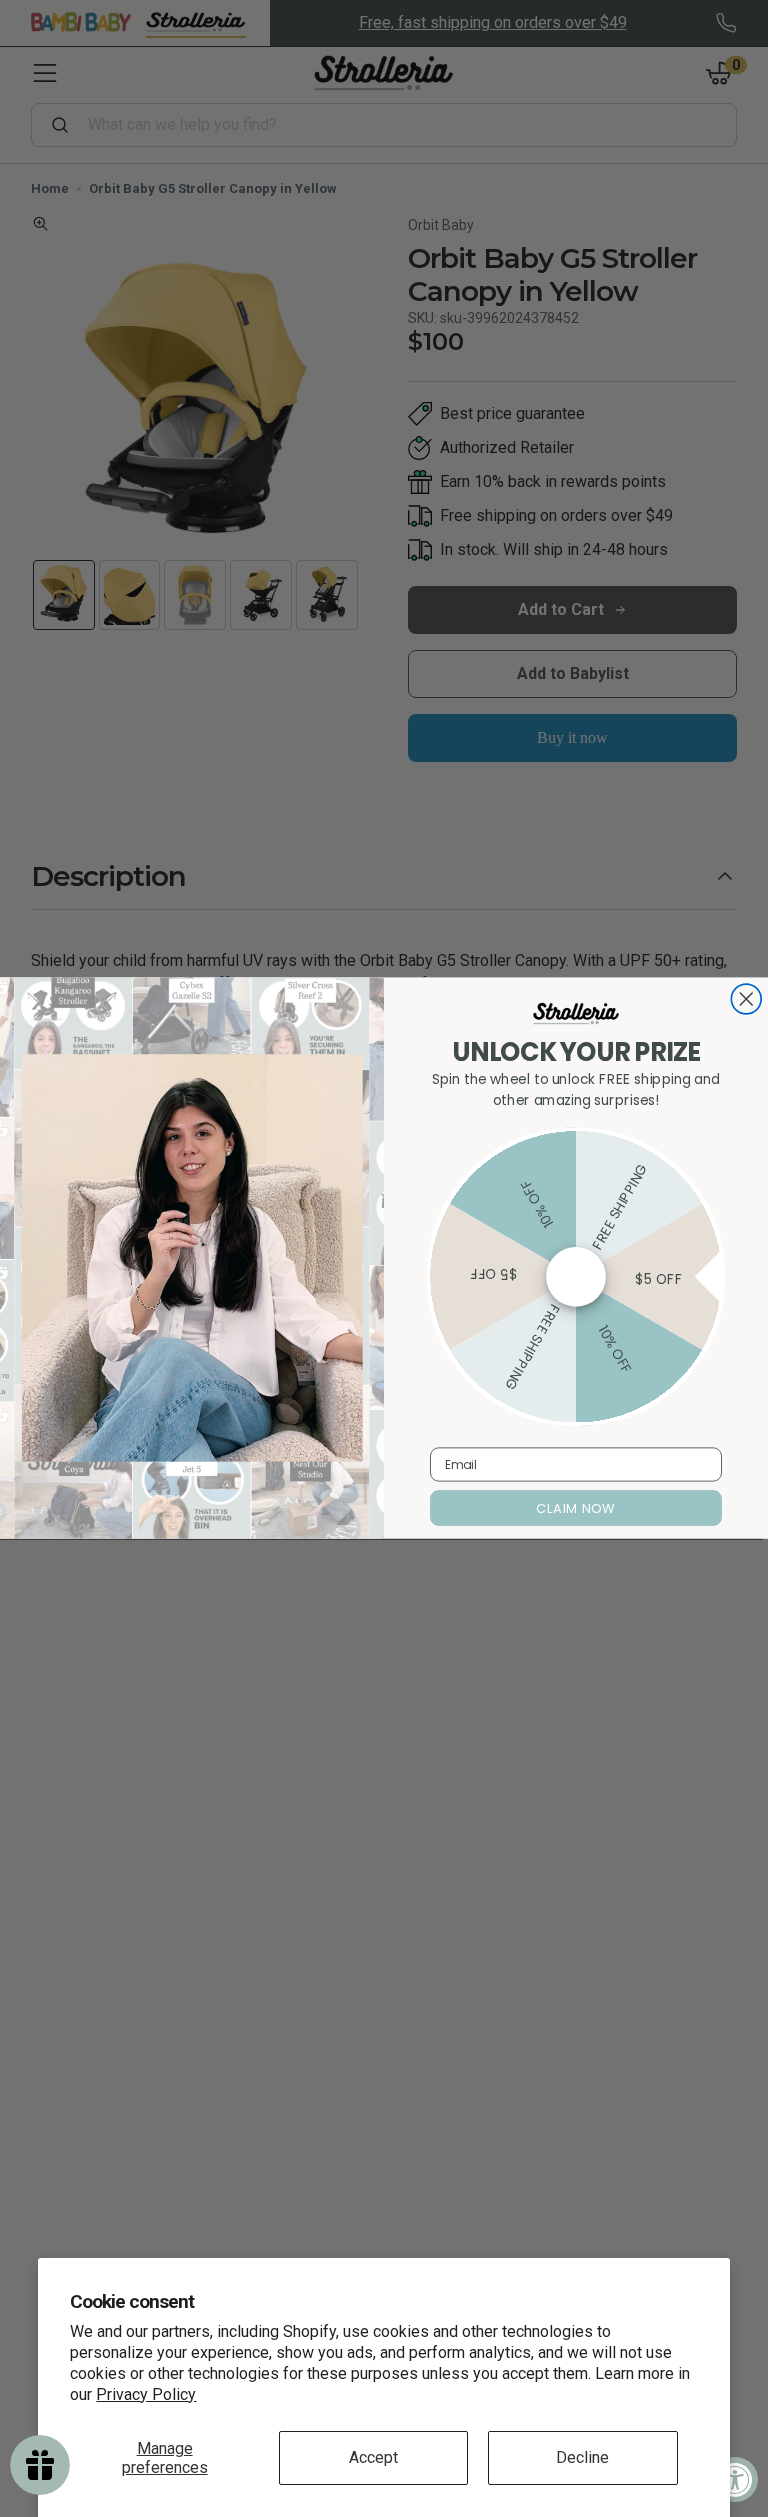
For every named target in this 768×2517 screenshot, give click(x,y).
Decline (582, 2457)
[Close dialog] (746, 1000)
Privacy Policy (146, 2394)
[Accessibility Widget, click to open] (735, 2479)
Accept (373, 2457)
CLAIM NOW (575, 1509)
